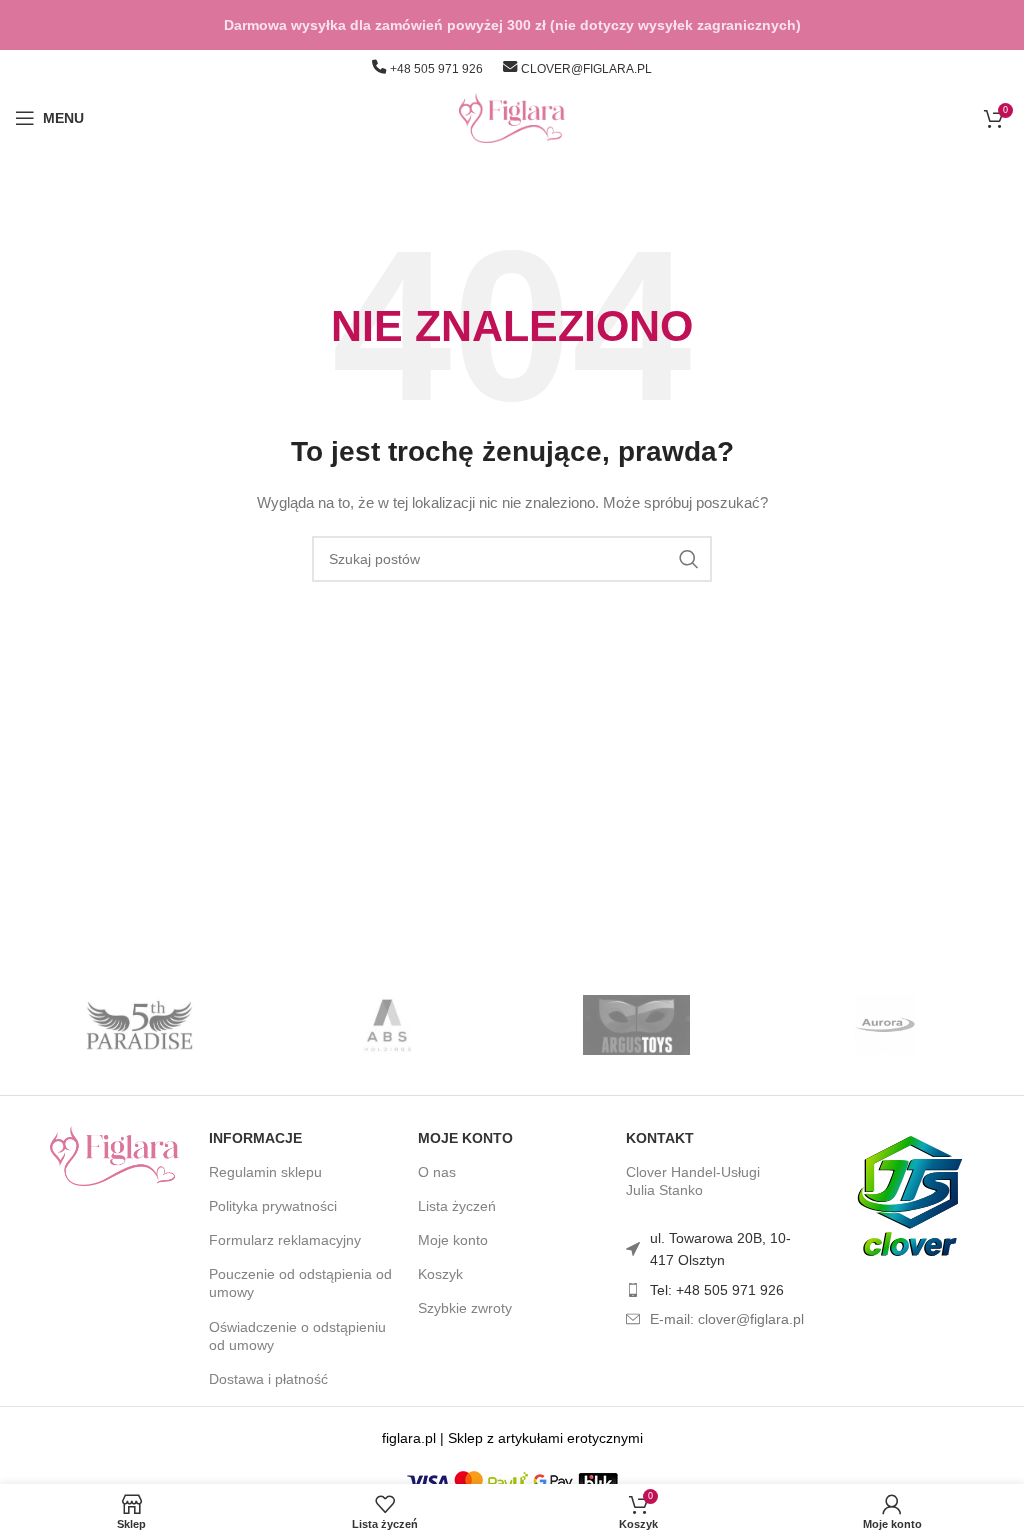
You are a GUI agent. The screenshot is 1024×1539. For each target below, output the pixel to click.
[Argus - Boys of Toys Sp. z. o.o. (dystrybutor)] (636, 1025)
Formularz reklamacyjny (285, 1240)
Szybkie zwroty (465, 1308)
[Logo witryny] (512, 117)
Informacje (255, 1138)
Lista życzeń (457, 1206)
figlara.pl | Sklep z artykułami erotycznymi (512, 1438)
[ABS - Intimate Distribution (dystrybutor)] (388, 1025)
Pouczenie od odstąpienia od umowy (300, 1283)
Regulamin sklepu (265, 1172)
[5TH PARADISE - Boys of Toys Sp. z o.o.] (139, 1025)
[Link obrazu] (114, 1154)
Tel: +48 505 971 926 (717, 1290)
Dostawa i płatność (268, 1379)
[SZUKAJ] (689, 559)
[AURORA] (884, 1025)
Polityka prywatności (273, 1206)
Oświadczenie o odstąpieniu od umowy (297, 1336)
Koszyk (440, 1274)
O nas (437, 1172)
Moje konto (465, 1138)
